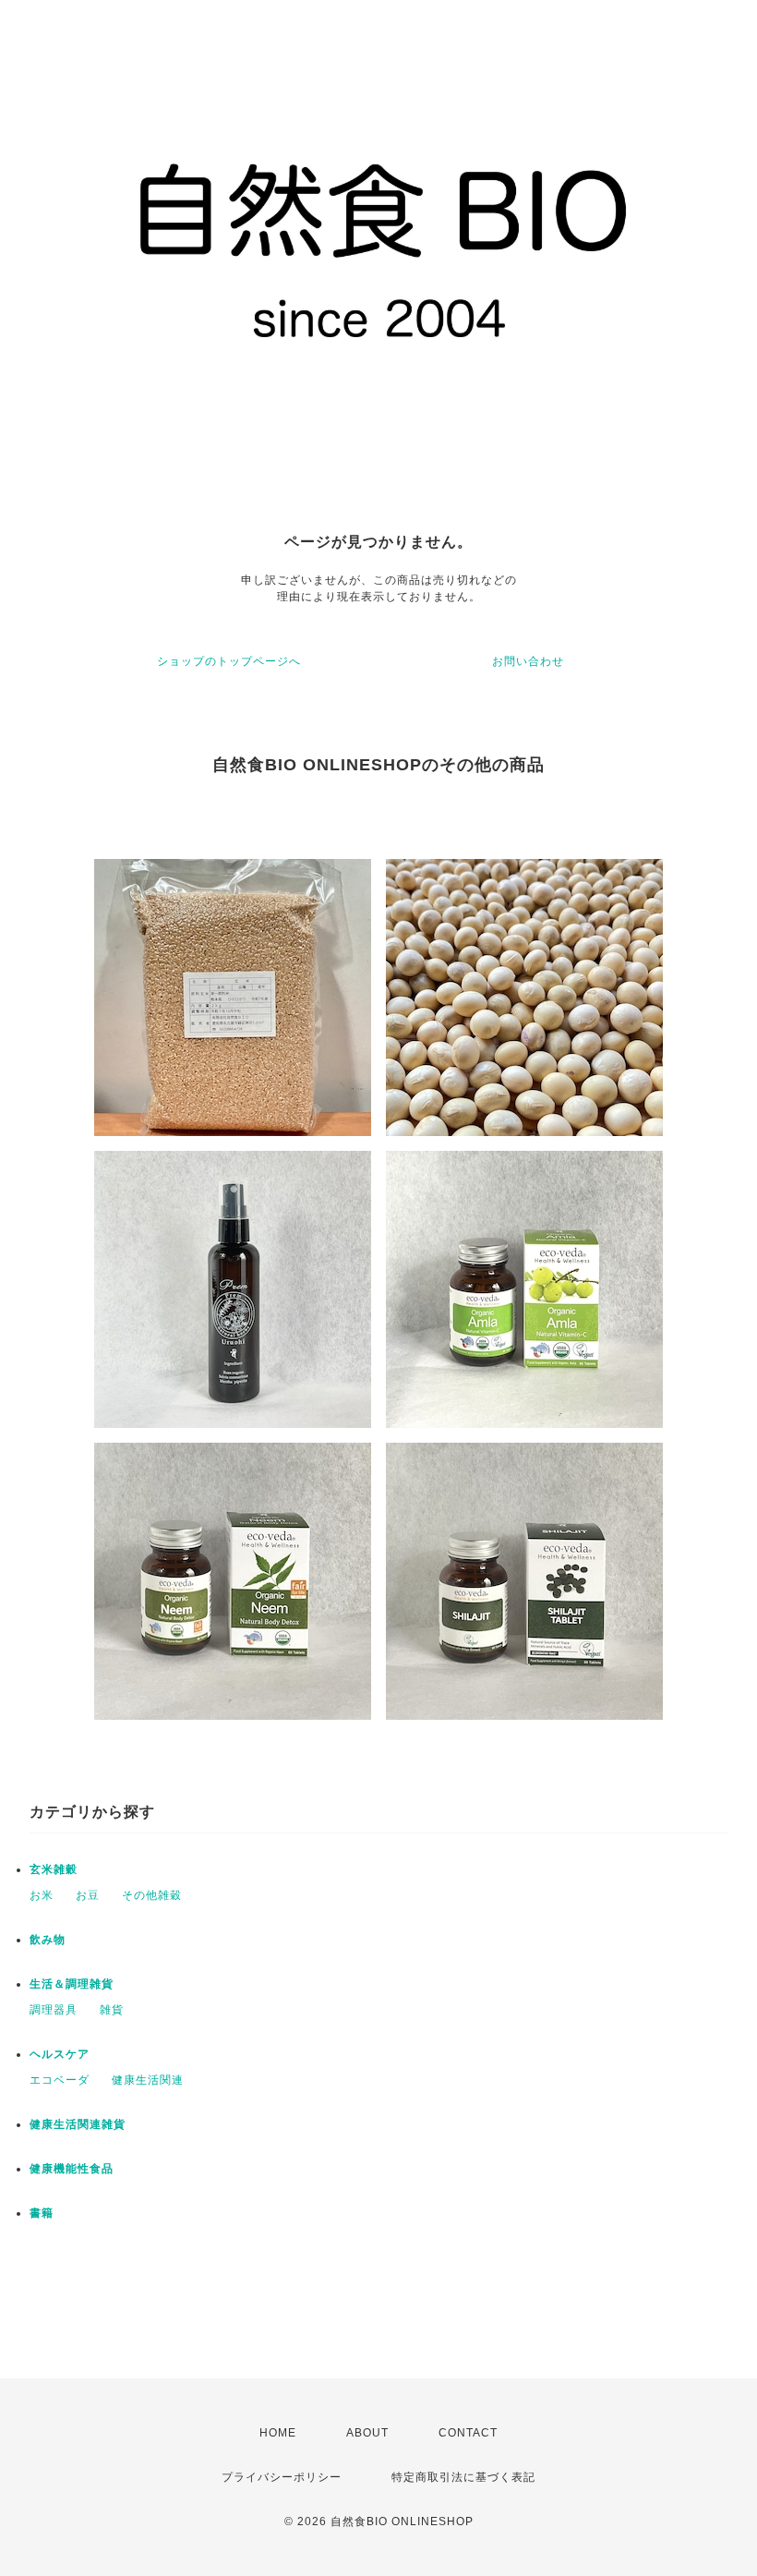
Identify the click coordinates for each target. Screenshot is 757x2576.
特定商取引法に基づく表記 (463, 2477)
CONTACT (468, 2433)
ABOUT (367, 2433)
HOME (278, 2433)
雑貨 (112, 2010)
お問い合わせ (528, 661)
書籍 (42, 2213)
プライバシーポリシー (282, 2477)
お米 (42, 1895)
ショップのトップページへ (229, 661)
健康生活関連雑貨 (78, 2124)
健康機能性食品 (72, 2169)
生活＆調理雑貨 (72, 1984)
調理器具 (54, 2010)
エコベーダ (60, 2080)
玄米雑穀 (54, 1869)
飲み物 (48, 1940)
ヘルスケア (60, 2054)
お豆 (88, 1895)
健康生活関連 (148, 2080)
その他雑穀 (152, 1895)
